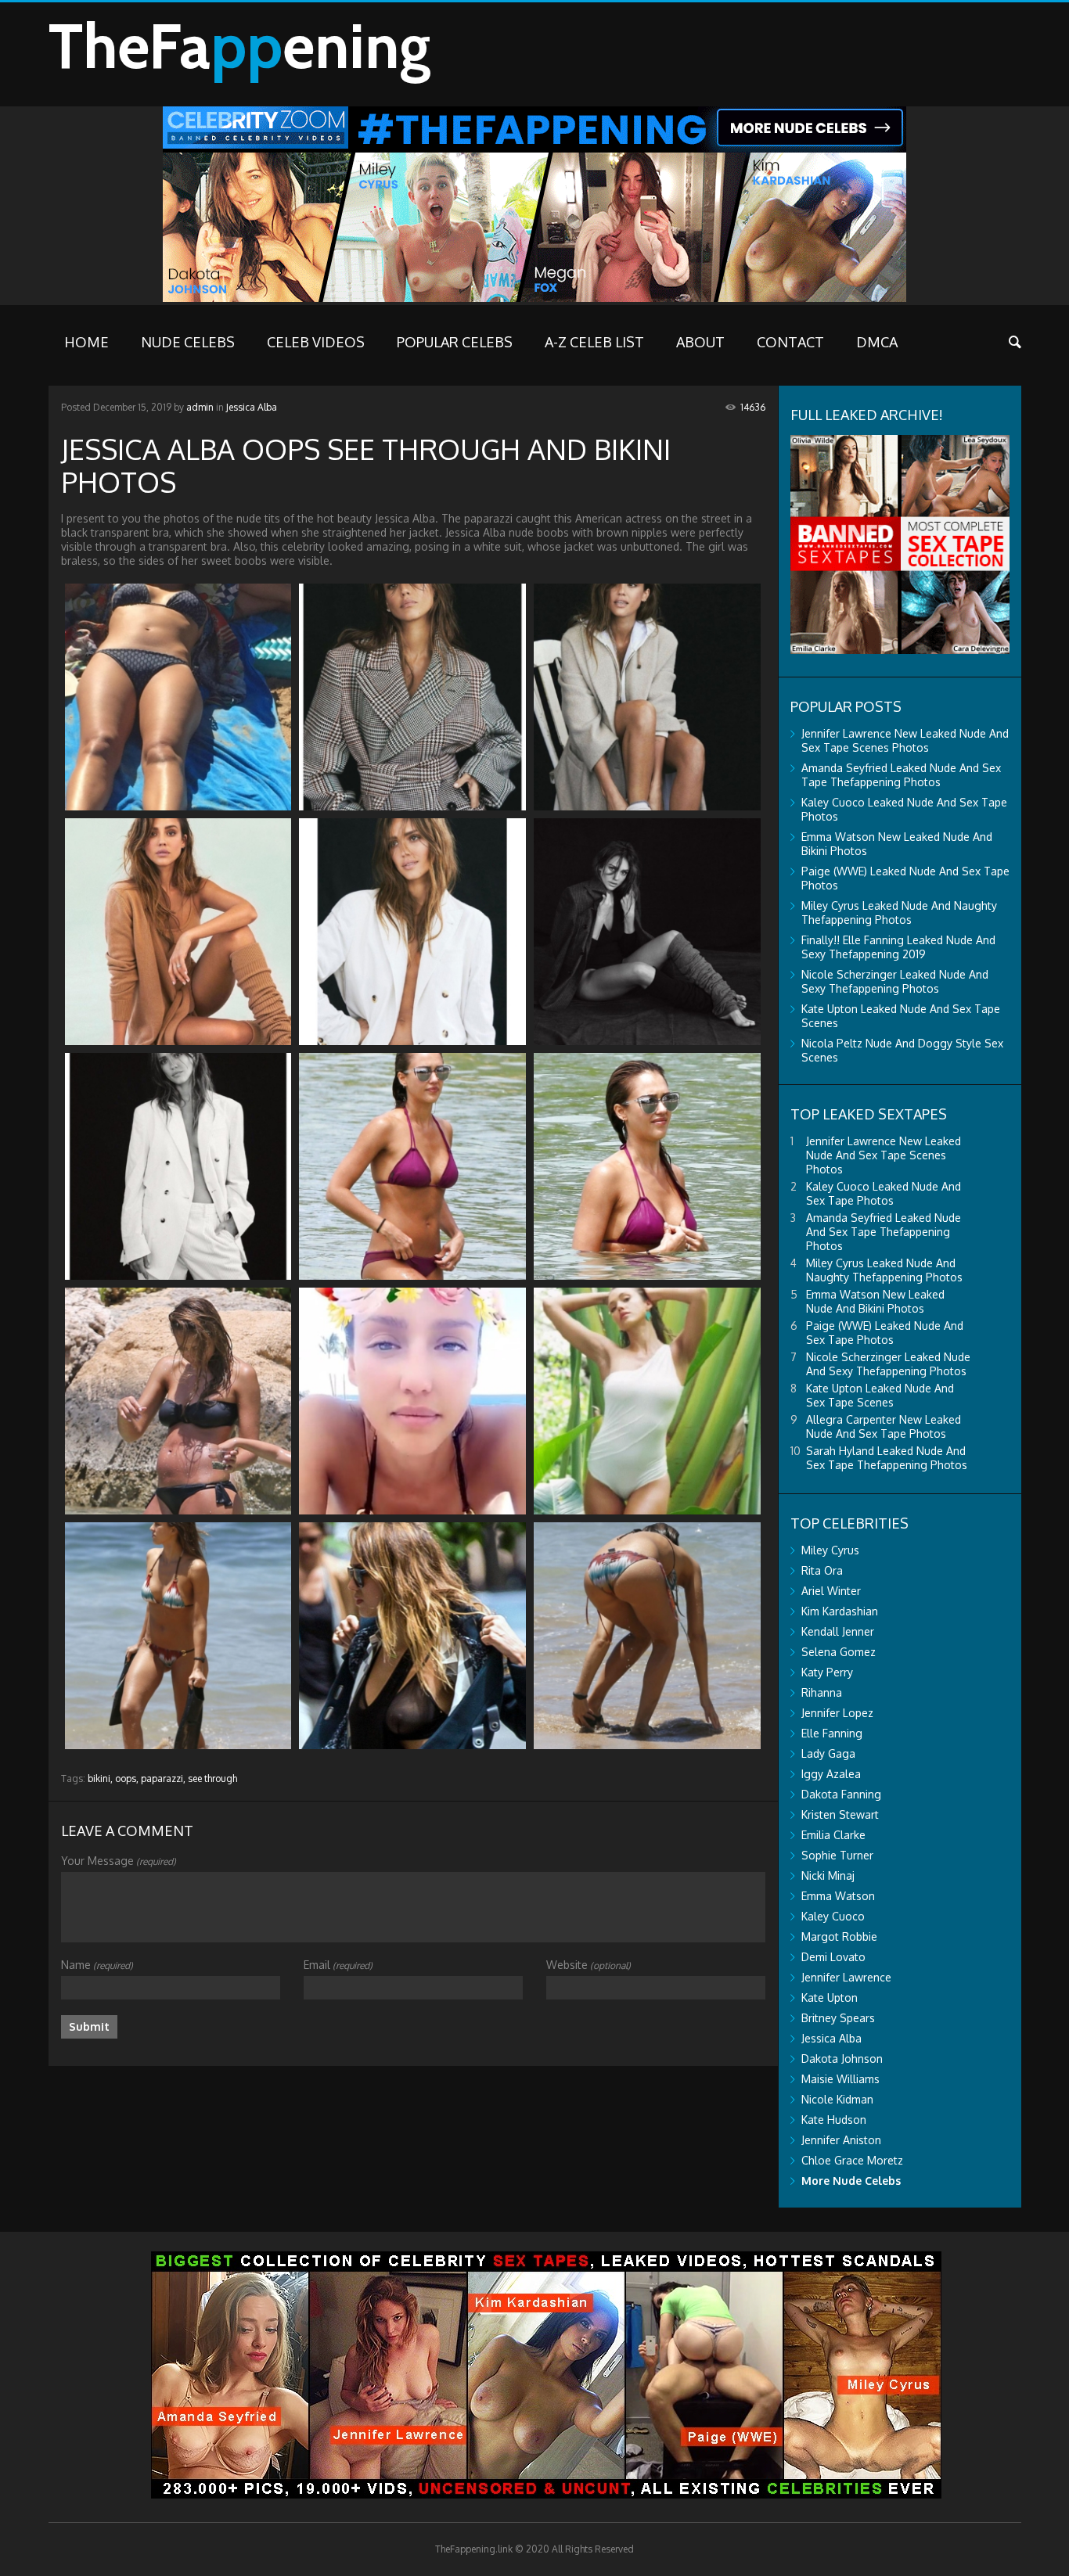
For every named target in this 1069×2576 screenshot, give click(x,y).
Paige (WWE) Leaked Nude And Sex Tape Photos (885, 1333)
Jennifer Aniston (841, 2140)
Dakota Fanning (841, 1794)
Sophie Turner (837, 1855)
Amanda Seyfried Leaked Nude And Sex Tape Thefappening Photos (901, 775)
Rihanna (822, 1692)
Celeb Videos (316, 342)
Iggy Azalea (831, 1774)
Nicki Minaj (828, 1875)
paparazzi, (163, 1778)
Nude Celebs (188, 342)
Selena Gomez (839, 1652)
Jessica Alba (252, 407)
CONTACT (790, 342)
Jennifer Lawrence (846, 1977)
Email (338, 1965)
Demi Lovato (833, 1957)
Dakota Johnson (842, 2059)
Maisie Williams (840, 2079)
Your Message (119, 1861)
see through (212, 1778)
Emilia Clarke (833, 1835)
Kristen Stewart (840, 1814)
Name (97, 1965)
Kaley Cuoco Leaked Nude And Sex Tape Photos (884, 1193)
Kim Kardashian (840, 1611)
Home (86, 342)
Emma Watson (838, 1896)
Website (588, 1965)
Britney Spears (838, 2018)
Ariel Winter (831, 1591)
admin (200, 407)
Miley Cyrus (830, 1550)
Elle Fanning (832, 1733)
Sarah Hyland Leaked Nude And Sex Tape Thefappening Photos (887, 1458)
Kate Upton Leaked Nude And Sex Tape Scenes (880, 1395)
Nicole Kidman (837, 2099)
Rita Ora (822, 1570)
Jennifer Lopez (837, 1713)
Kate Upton (830, 1998)
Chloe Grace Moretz (852, 2160)
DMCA (877, 342)
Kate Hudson (834, 2120)
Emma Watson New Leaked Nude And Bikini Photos (875, 1301)
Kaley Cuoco (833, 1916)
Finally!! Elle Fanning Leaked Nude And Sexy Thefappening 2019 (898, 947)
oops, (127, 1778)
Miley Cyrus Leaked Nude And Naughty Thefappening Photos (899, 913)
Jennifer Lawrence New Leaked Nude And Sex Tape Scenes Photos (905, 740)
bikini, (100, 1778)
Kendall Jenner (838, 1631)
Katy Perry (827, 1672)
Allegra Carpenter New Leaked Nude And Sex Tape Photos (884, 1426)
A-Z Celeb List (594, 342)
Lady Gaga (828, 1753)
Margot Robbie (839, 1936)
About (700, 342)
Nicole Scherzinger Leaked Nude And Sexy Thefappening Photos (895, 981)
